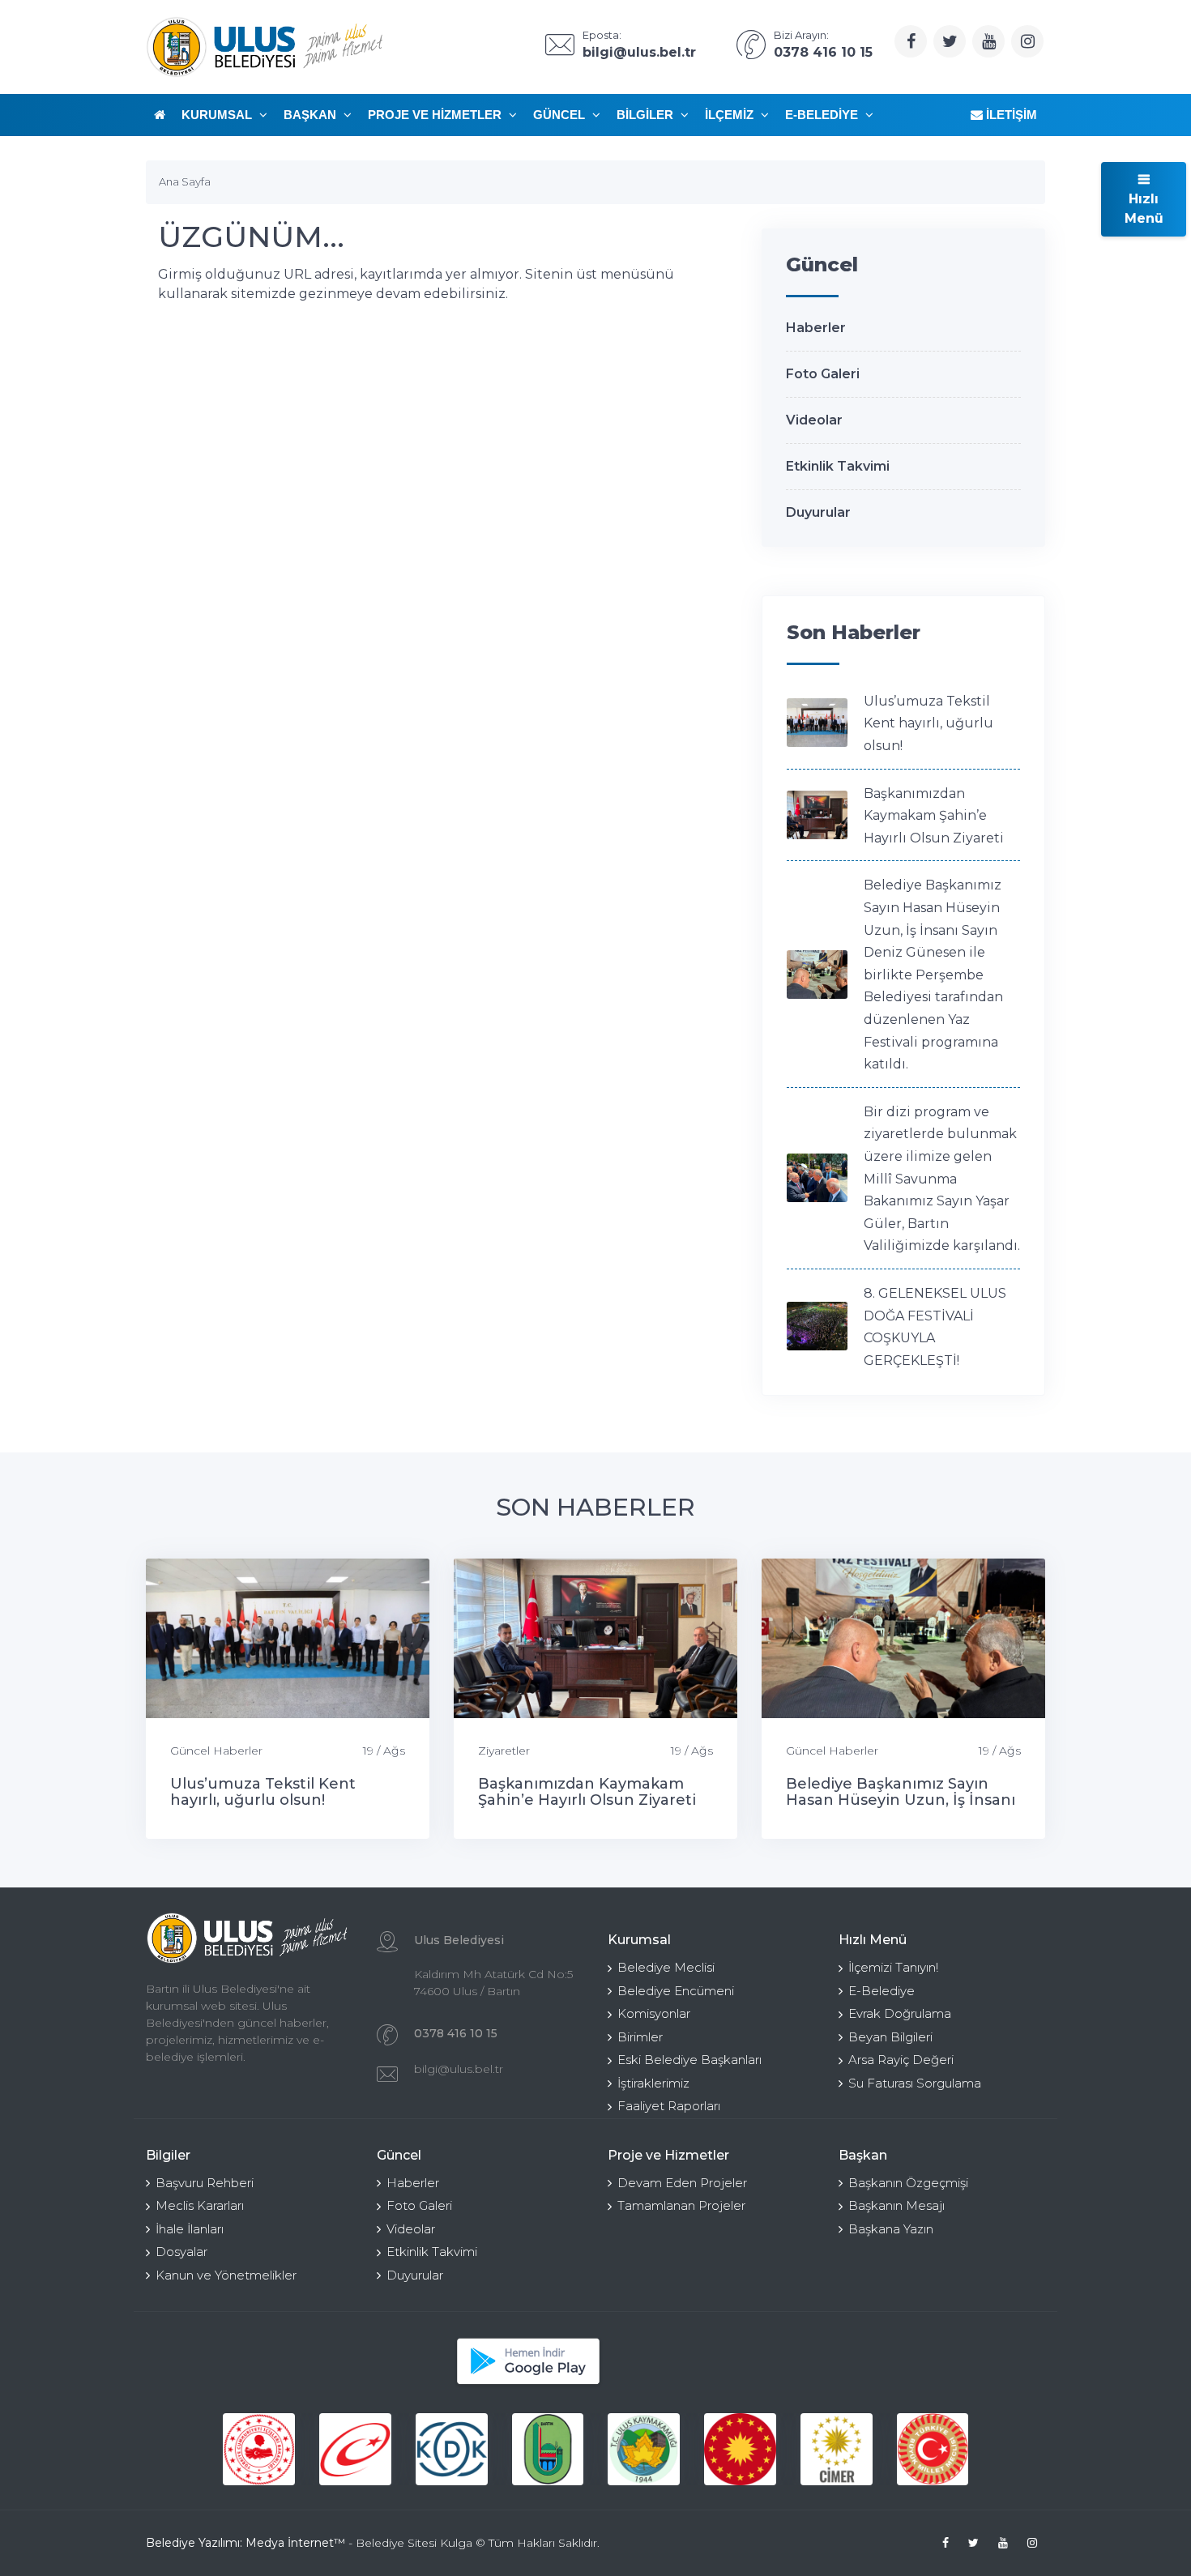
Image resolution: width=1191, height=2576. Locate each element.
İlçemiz (731, 115)
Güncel (561, 115)
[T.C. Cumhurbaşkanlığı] (740, 2449)
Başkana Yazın (891, 2229)
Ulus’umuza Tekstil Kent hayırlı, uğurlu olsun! (928, 723)
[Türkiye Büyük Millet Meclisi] (933, 2449)
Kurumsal (218, 115)
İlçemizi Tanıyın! (893, 1967)
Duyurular (818, 512)
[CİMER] (837, 2449)
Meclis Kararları (200, 2205)
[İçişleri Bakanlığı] (259, 2449)
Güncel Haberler (216, 1751)
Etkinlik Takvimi (838, 466)
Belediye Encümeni (676, 1991)
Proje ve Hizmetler (436, 115)
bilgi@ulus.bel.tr (459, 2069)
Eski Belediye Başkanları (689, 2060)
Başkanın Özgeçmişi (908, 2183)
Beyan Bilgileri (890, 2037)
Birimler (640, 2037)
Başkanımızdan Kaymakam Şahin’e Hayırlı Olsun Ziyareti (934, 816)
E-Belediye (823, 115)
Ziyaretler (504, 1751)
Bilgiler (647, 115)
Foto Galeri (823, 374)
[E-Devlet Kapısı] (355, 2449)
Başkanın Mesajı (896, 2205)
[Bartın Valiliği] (548, 2449)
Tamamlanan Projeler (681, 2205)
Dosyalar (181, 2252)
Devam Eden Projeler (682, 2183)
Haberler (816, 328)
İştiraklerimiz (653, 2083)
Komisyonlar (654, 2013)
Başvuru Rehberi (205, 2183)
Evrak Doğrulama (900, 2013)
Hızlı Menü (1144, 209)
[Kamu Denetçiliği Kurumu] (452, 2449)
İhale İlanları (190, 2229)
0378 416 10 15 (456, 2033)
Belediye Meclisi (666, 1967)
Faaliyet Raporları (669, 2106)
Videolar (814, 420)
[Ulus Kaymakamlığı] (644, 2449)
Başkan (312, 115)
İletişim (1010, 115)
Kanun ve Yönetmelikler (226, 2275)
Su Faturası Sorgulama (915, 2083)
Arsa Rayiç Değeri (901, 2060)
